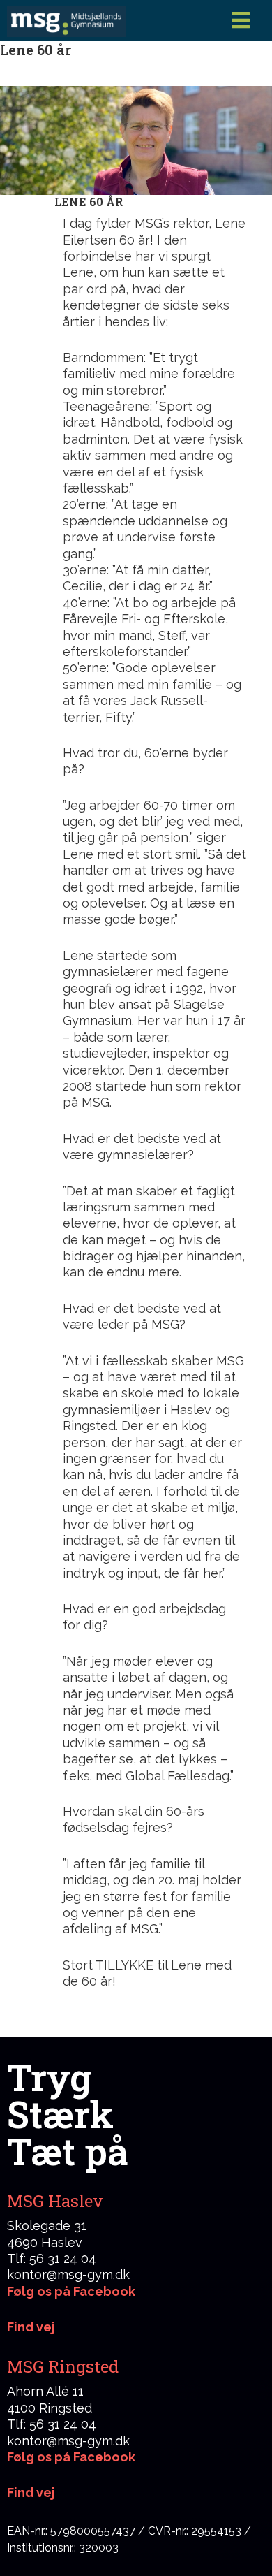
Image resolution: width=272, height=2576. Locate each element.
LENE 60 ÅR (89, 202)
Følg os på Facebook (71, 2291)
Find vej (31, 2493)
